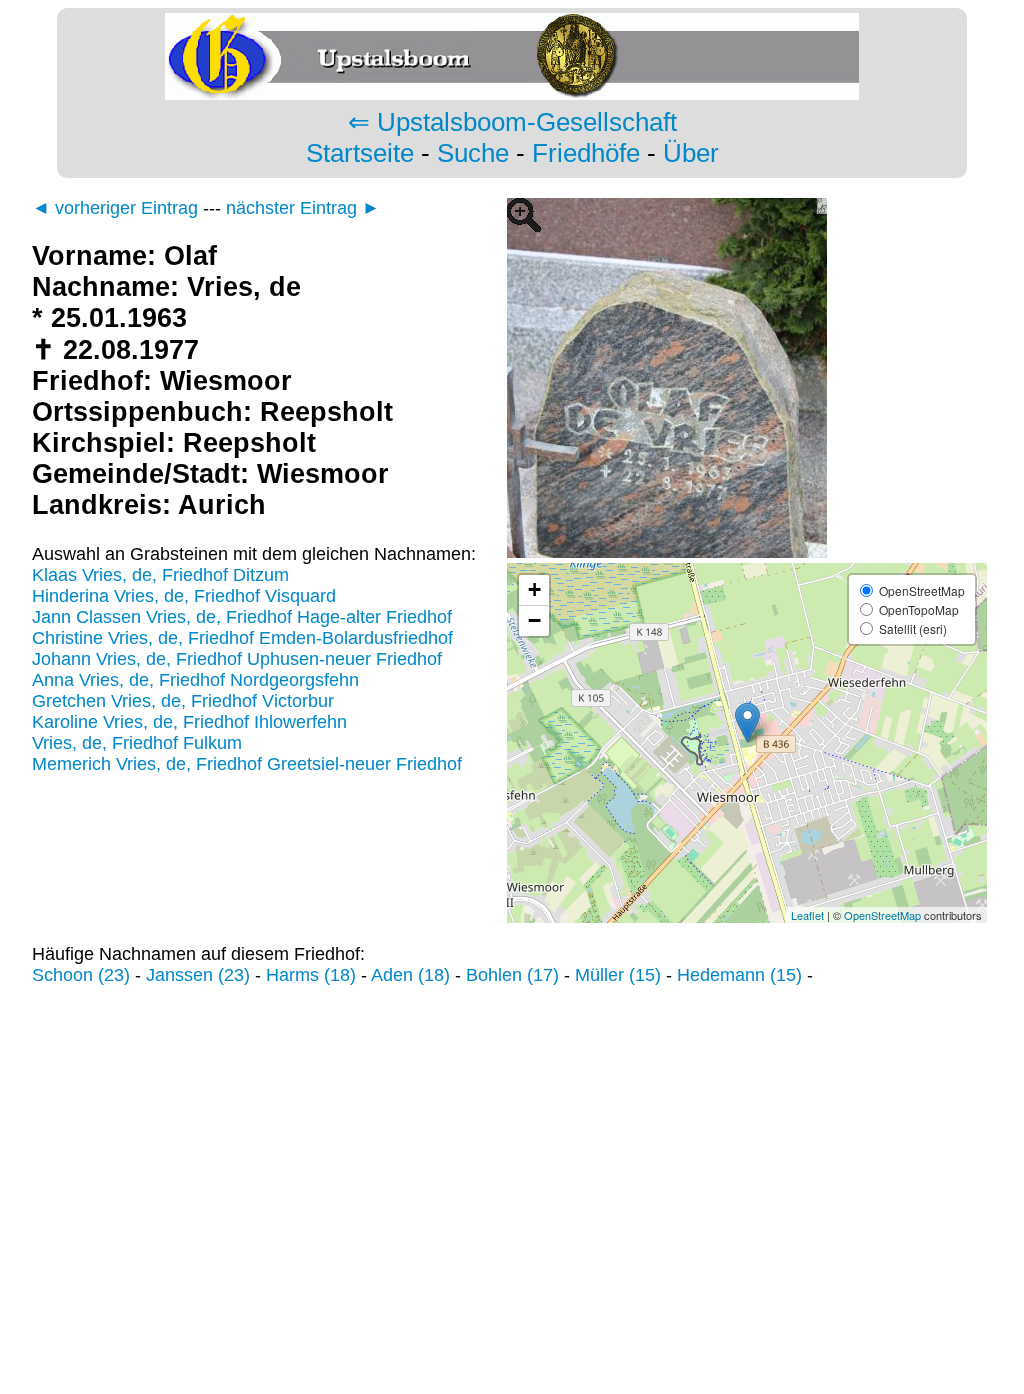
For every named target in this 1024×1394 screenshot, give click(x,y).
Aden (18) (410, 975)
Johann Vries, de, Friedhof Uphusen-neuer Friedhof (237, 659)
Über (691, 153)
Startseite (360, 153)
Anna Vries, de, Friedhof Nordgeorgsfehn (195, 680)
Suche (473, 153)
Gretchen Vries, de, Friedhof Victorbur (183, 701)
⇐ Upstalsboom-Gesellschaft (512, 122)
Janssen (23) (198, 975)
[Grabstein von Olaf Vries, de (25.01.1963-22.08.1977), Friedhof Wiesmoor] (747, 552)
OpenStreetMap (882, 915)
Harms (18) (311, 975)
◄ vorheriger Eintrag (115, 208)
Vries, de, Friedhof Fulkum (137, 743)
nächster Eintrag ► (303, 208)
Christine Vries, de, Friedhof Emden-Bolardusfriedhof (242, 638)
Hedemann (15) (739, 975)
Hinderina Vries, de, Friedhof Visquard (184, 596)
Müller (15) (618, 975)
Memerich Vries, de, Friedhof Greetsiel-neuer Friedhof (247, 764)
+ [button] (534, 589)
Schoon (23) (81, 975)
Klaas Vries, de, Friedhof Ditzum (160, 575)
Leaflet (807, 915)
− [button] (534, 620)
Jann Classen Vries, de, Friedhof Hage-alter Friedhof (242, 617)
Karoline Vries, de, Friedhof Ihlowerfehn (189, 722)
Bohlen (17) (512, 975)
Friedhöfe (586, 153)
